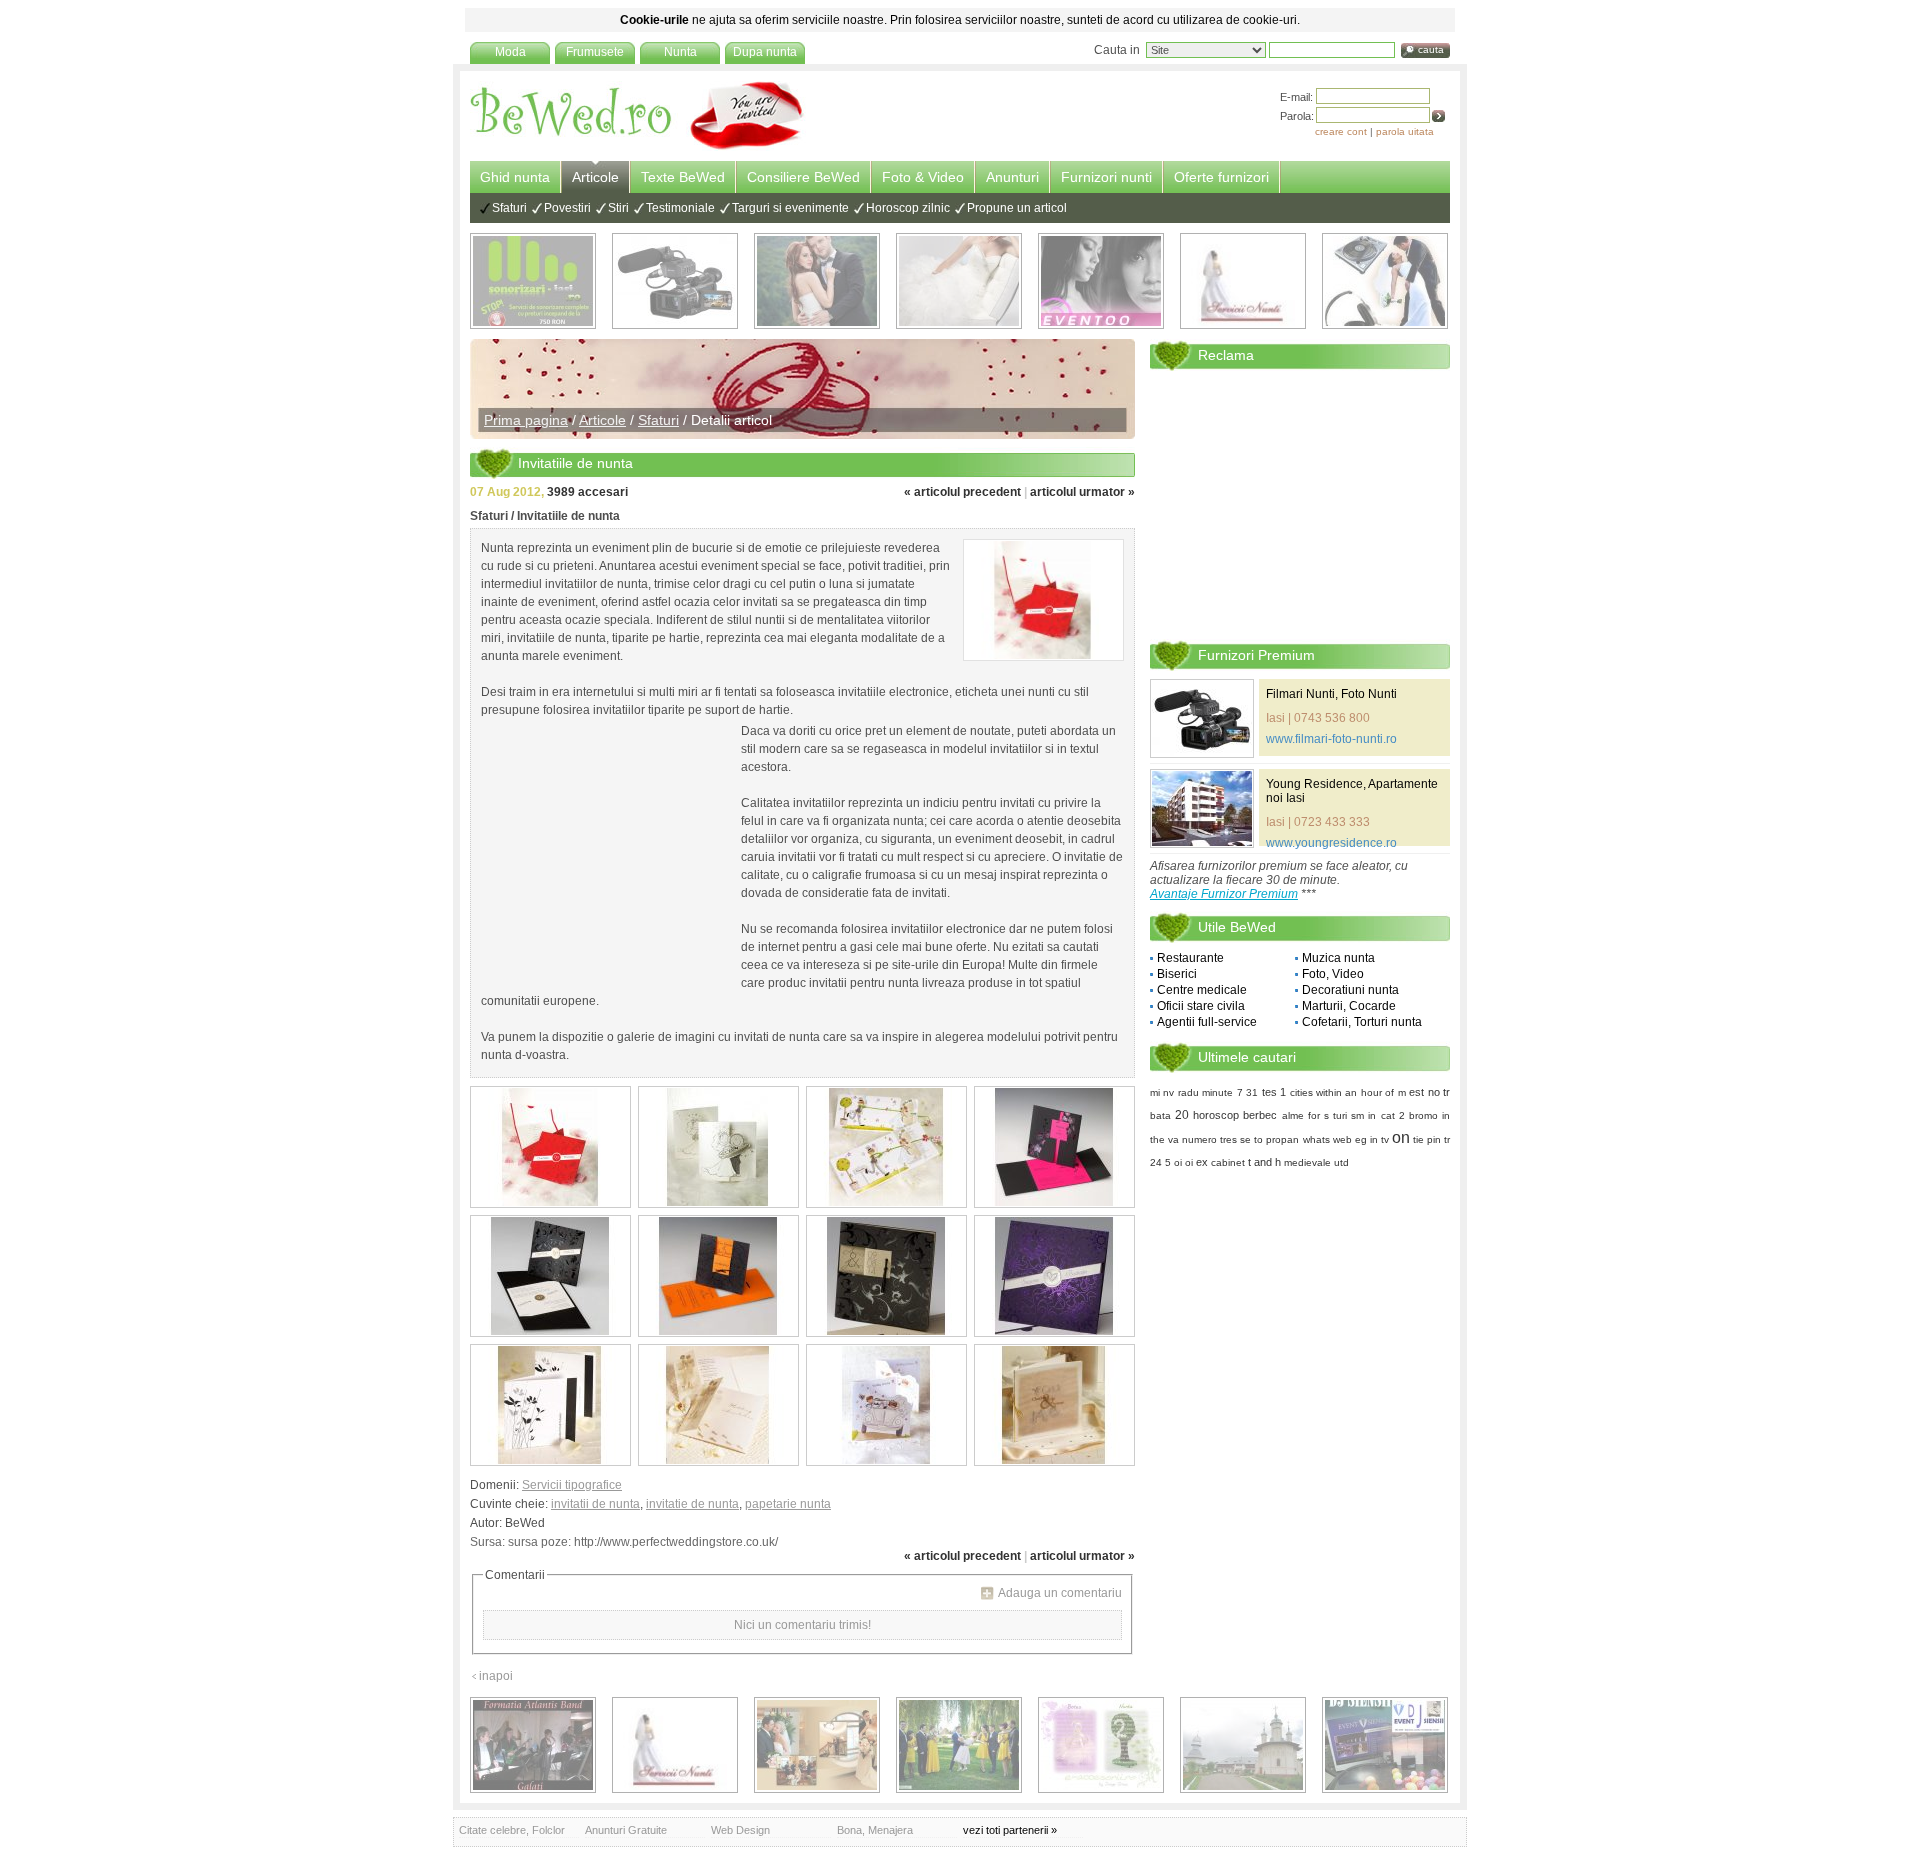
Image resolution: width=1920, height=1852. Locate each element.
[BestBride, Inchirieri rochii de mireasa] (959, 281)
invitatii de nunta (595, 1504)
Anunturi (1012, 177)
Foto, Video (1333, 974)
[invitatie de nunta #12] (1054, 1405)
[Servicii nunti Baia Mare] (1243, 281)
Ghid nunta (515, 177)
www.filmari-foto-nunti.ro (1331, 739)
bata (1160, 1115)
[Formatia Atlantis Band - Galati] (533, 1745)
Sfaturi (509, 208)
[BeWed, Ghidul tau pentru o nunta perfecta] (638, 147)
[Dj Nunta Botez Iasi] (533, 281)
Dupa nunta (765, 52)
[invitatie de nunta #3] (886, 1147)
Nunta (680, 52)
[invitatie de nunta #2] (718, 1147)
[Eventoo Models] (1101, 281)
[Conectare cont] (1438, 116)
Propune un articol (1017, 208)
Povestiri (567, 208)
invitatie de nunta (692, 1504)
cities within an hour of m (1348, 1092)
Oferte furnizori (1221, 177)
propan (1282, 1139)
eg (1361, 1139)
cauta (1431, 49)
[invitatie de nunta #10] (718, 1405)
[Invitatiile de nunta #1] (550, 1147)
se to (1251, 1139)
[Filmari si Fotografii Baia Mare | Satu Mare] (959, 1745)
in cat (1381, 1115)
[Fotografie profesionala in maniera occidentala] (817, 1745)
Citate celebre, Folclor (512, 1830)
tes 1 (1274, 1092)
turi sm (1348, 1115)
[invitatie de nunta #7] (886, 1276)
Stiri (618, 208)
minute (1217, 1092)
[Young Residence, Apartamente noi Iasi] (1202, 808)
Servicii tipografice (572, 1485)
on (1401, 1137)
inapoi (496, 1676)
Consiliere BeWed (803, 177)
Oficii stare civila (1201, 1006)
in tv (1379, 1139)
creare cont (1341, 131)
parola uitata (1405, 131)
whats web (1327, 1139)
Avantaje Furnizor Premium (1224, 894)
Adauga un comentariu (1060, 1593)
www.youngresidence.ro (1331, 843)
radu (1188, 1092)
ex (1202, 1162)
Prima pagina (526, 420)
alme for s (1305, 1115)
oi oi (1183, 1162)
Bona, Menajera (875, 1830)
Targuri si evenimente (790, 208)
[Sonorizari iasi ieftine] (1385, 281)
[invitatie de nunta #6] (718, 1276)
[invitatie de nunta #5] (550, 1276)
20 (1182, 1115)
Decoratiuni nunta (1350, 990)
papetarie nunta (788, 1504)
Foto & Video (923, 177)
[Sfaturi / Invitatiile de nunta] (1043, 600)
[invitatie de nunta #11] (886, 1405)
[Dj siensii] (1385, 1745)
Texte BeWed (683, 177)
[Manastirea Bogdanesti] (1243, 1745)
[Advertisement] (606, 852)
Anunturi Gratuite (626, 1830)
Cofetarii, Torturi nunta (1362, 1022)
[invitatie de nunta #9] (550, 1405)
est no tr (1429, 1092)
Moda (510, 52)
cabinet (1228, 1162)
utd (1341, 1162)
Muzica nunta (1338, 958)
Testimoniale (680, 208)
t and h (1264, 1162)
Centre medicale (1202, 990)
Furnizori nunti (1106, 177)
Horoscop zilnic (908, 208)
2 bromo (1418, 1115)
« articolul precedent (962, 492)
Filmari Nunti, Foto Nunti (1331, 694)
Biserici (1177, 974)
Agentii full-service (1207, 1022)
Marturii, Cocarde (1349, 1006)
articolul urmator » (1082, 492)
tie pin (1427, 1139)
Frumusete (595, 52)
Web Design (740, 1830)
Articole (595, 177)
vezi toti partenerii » (1010, 1830)
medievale (1307, 1162)
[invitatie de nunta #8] (1054, 1276)
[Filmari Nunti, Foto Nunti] (675, 281)
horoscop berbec (1235, 1115)
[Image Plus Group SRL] (1101, 1745)
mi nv (1162, 1092)
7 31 (1247, 1092)
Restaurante (1190, 958)
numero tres (1209, 1139)
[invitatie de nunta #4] (1054, 1147)
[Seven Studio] (817, 281)
